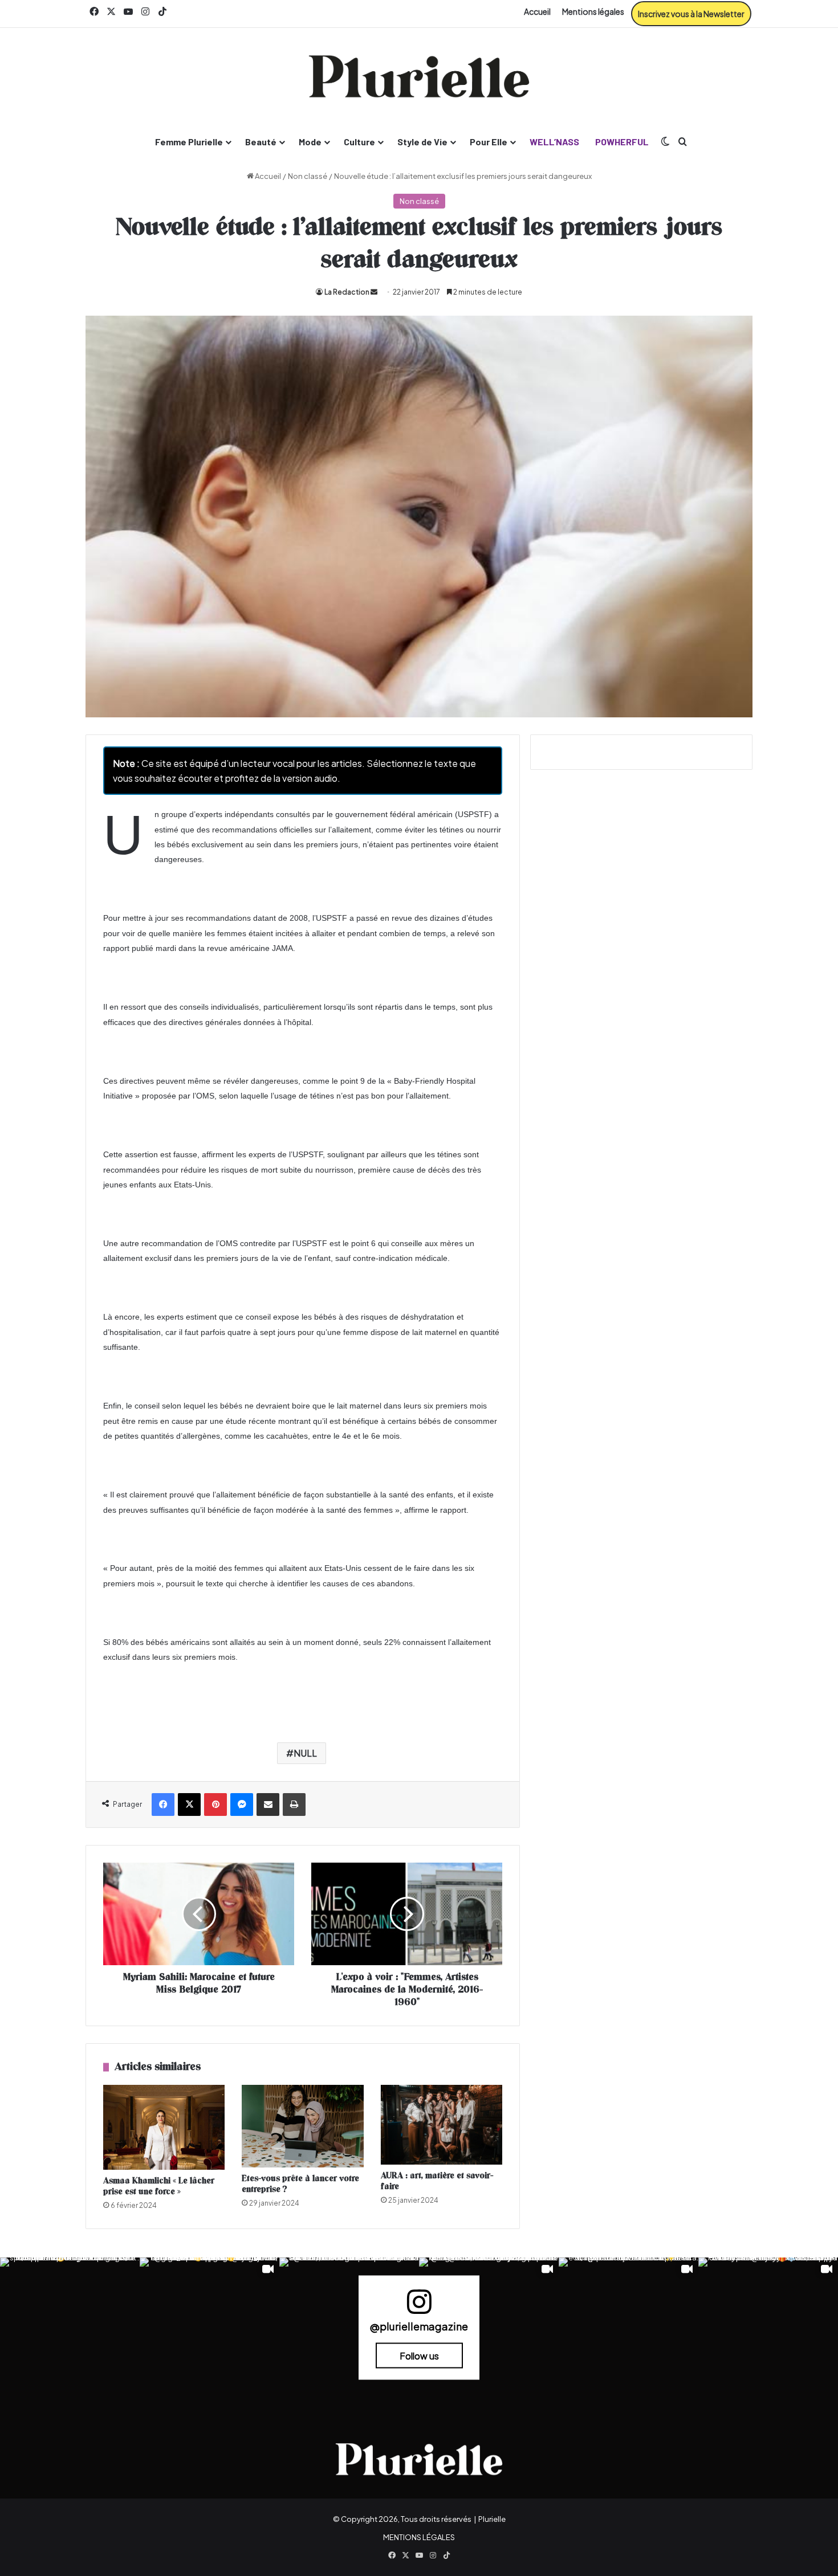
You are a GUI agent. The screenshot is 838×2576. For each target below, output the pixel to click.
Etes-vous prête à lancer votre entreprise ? (300, 2184)
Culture (359, 142)
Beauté (261, 142)
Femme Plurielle (189, 142)
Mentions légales (593, 11)
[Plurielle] (419, 76)
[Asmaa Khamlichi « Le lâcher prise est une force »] (164, 2127)
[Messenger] (242, 1805)
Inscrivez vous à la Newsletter (691, 14)
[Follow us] (419, 2307)
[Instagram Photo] (70, 2327)
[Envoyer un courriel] (374, 292)
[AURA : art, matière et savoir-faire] (442, 2125)
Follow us (419, 2355)
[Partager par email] (268, 1805)
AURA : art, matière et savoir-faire (437, 2181)
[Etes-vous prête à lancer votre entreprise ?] (302, 2126)
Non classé (308, 176)
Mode (310, 142)
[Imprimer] (294, 1805)
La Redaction (347, 292)
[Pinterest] (215, 1805)
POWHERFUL (622, 142)
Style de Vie (422, 142)
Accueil (537, 11)
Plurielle (492, 2519)
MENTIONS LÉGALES (419, 2537)
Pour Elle (489, 142)
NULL (305, 1753)
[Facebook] (163, 1805)
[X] (189, 1805)
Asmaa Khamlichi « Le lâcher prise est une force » (159, 2186)
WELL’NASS (554, 142)
